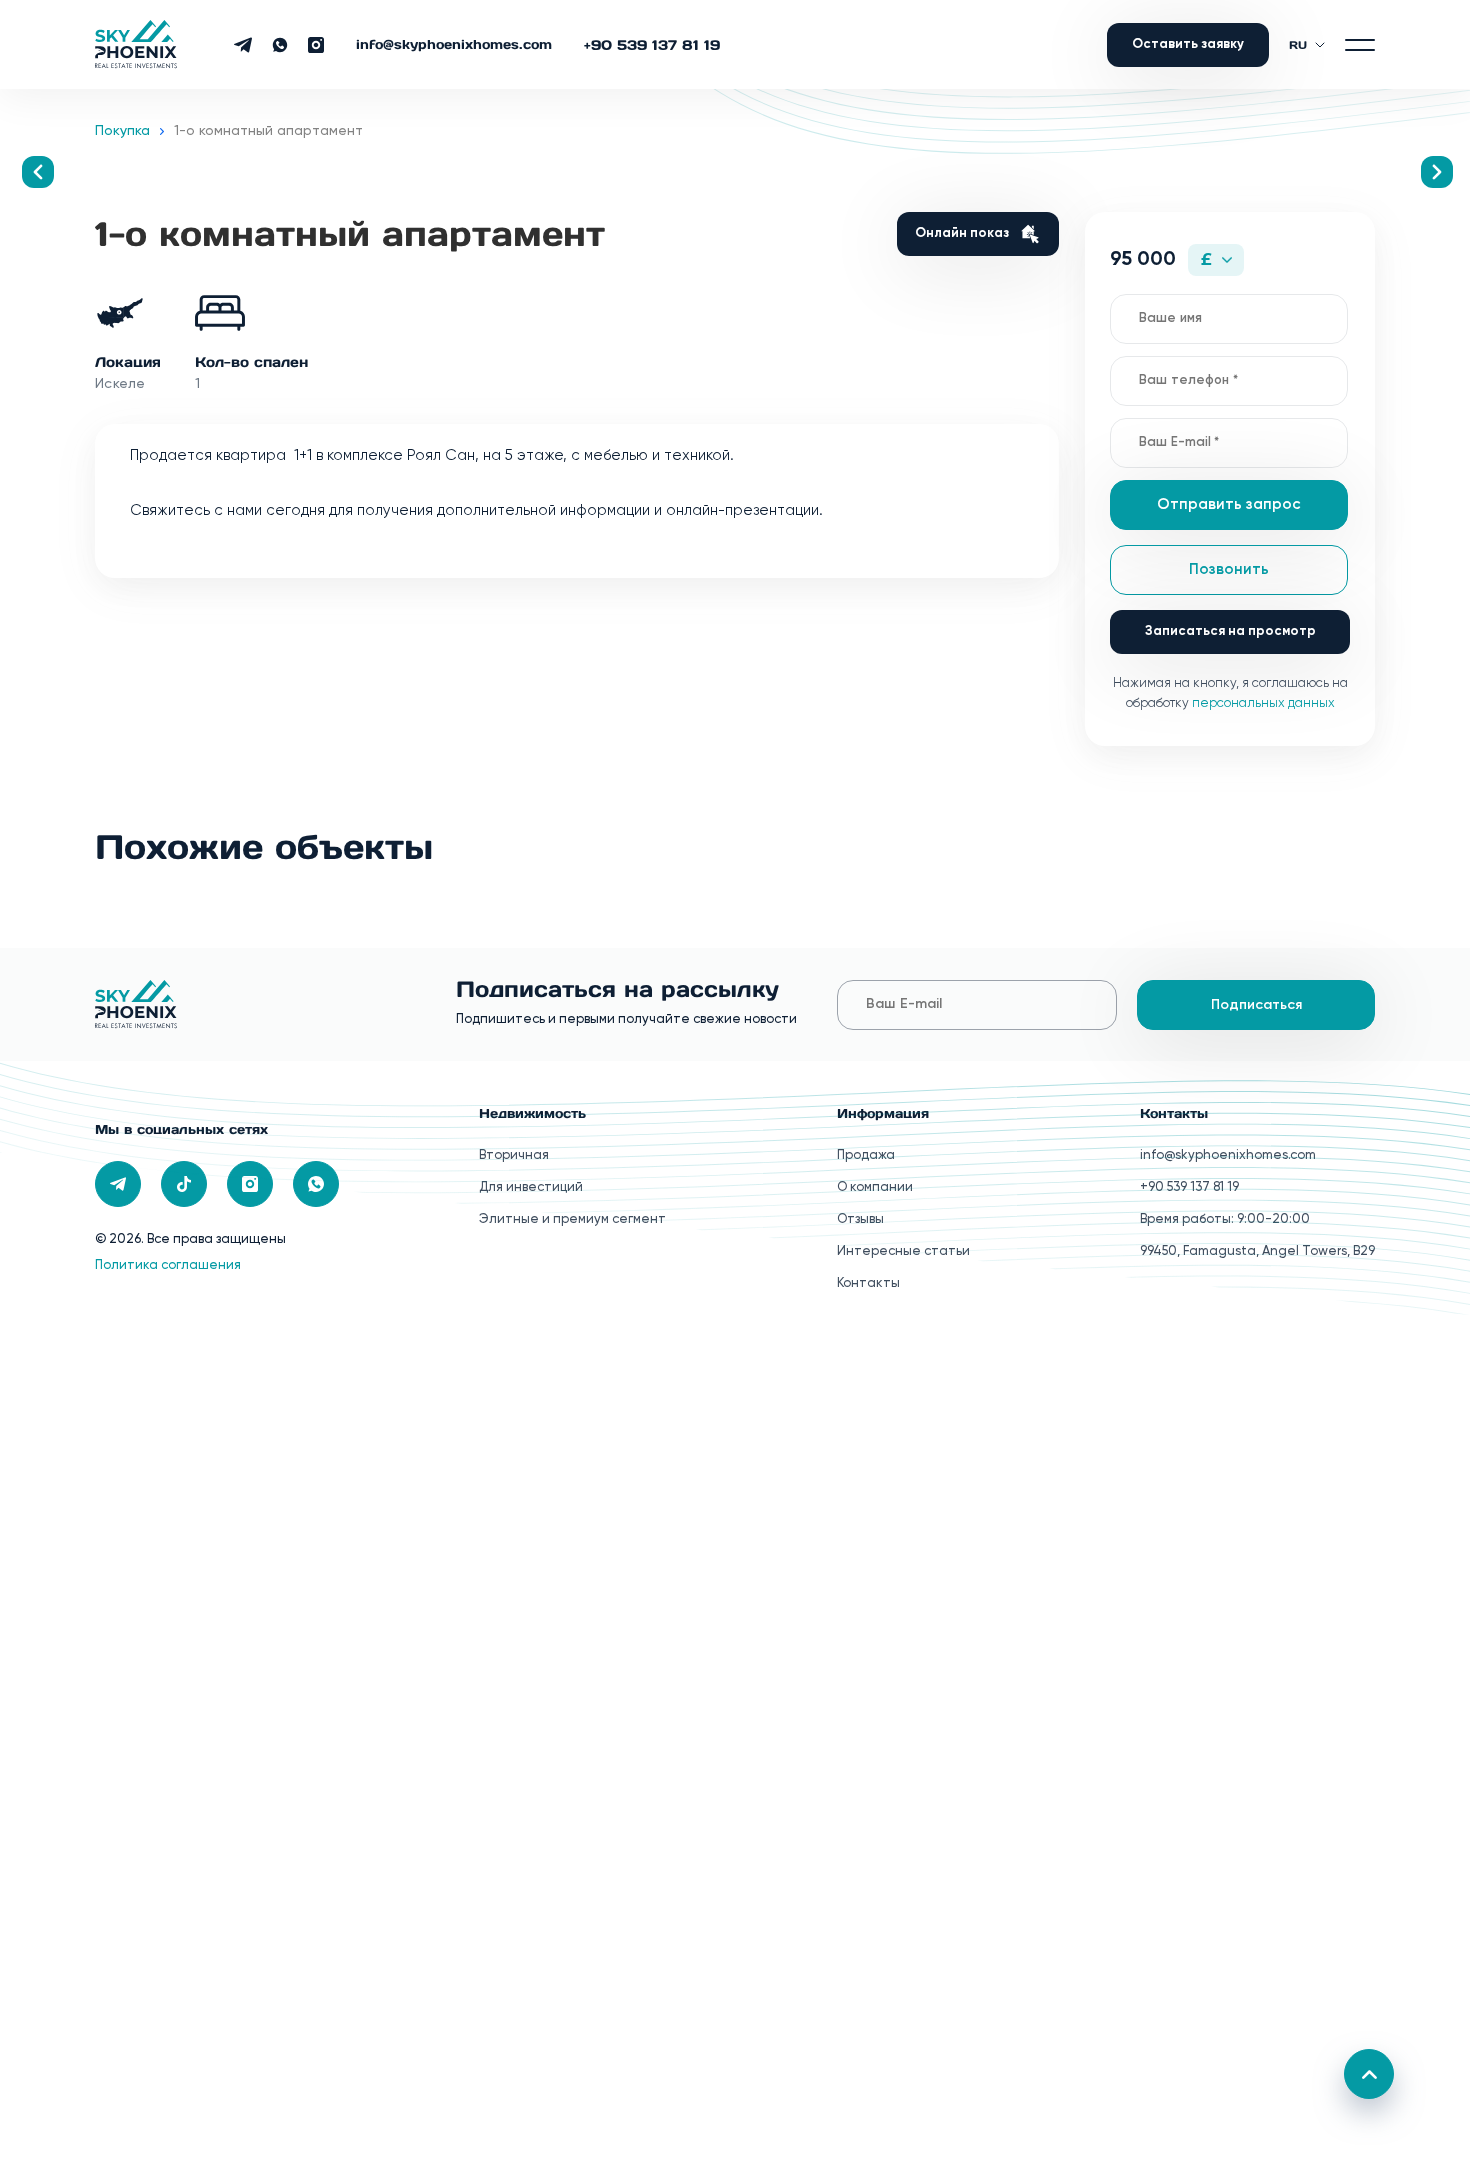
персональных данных (1263, 703)
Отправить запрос (1229, 504)
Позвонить (1229, 569)
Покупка (122, 131)
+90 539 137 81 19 (652, 45)
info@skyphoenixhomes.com (454, 44)
